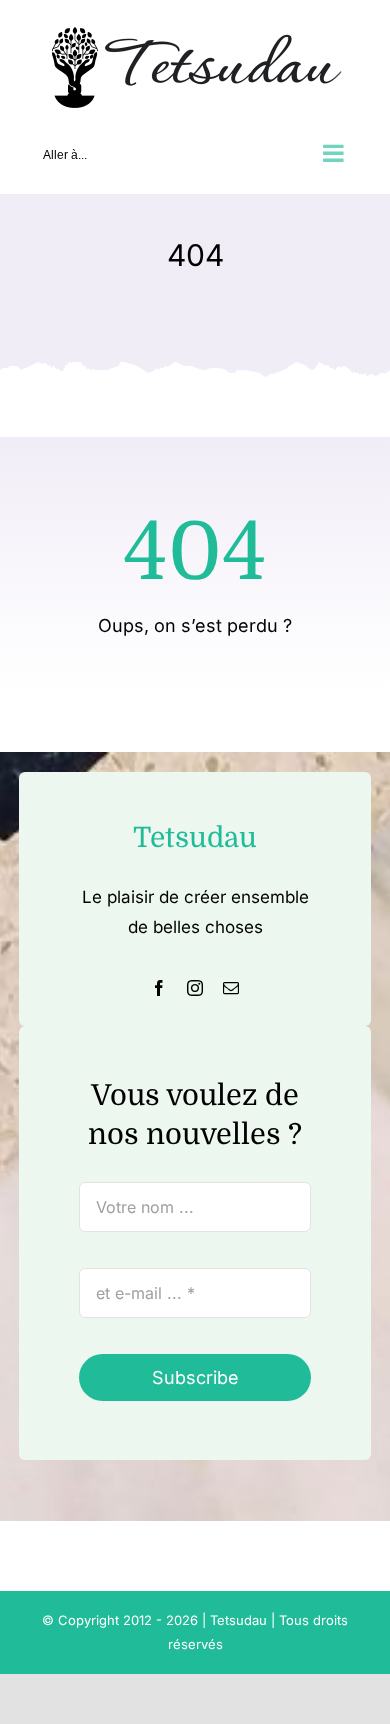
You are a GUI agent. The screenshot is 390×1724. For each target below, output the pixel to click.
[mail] (231, 988)
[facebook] (159, 988)
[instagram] (195, 988)
